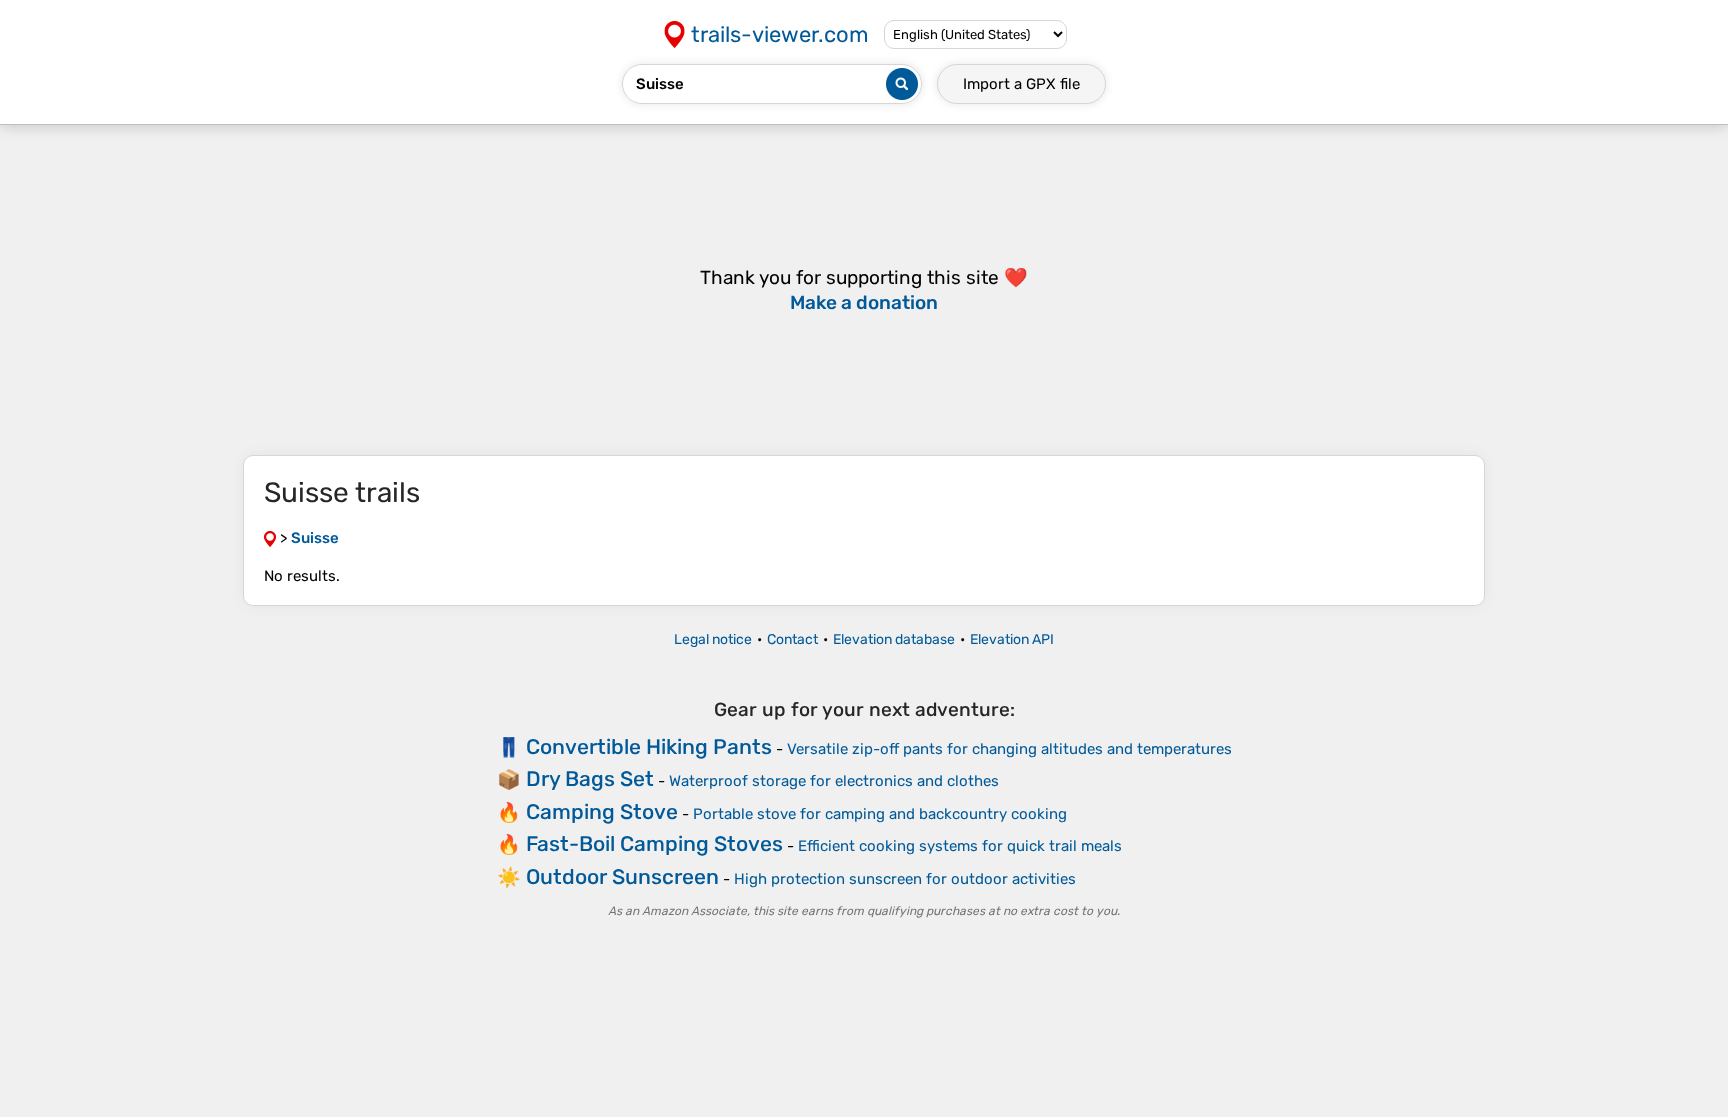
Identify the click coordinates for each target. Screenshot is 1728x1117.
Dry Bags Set (590, 778)
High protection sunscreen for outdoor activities (905, 879)
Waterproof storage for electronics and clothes (834, 781)
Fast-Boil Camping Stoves (654, 843)
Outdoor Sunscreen (622, 876)
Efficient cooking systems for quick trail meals (960, 846)
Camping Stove (602, 811)
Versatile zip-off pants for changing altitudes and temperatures (1009, 749)
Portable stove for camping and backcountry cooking (880, 814)
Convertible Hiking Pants (649, 746)
